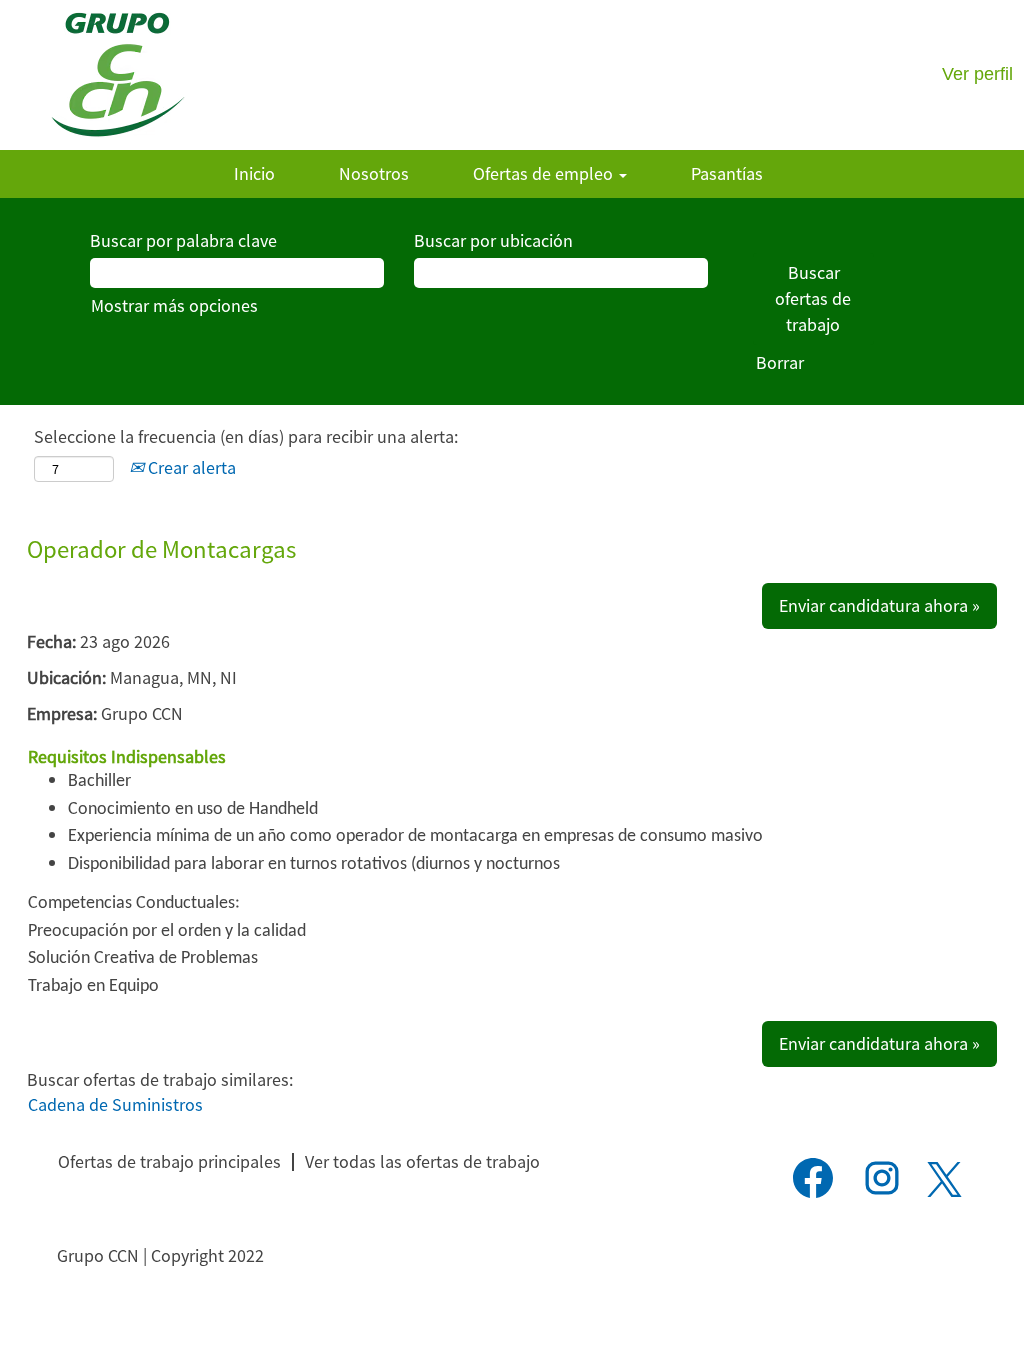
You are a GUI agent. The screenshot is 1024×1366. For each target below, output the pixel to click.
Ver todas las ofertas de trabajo (422, 1161)
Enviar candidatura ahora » (879, 605)
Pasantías (727, 173)
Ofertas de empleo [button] (545, 173)
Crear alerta (190, 467)
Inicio (254, 173)
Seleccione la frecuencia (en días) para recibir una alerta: (246, 436)
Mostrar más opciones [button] (174, 305)
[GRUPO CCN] (117, 75)
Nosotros (374, 173)
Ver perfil (977, 74)
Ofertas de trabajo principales (169, 1161)
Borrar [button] (780, 362)
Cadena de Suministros (115, 1104)
